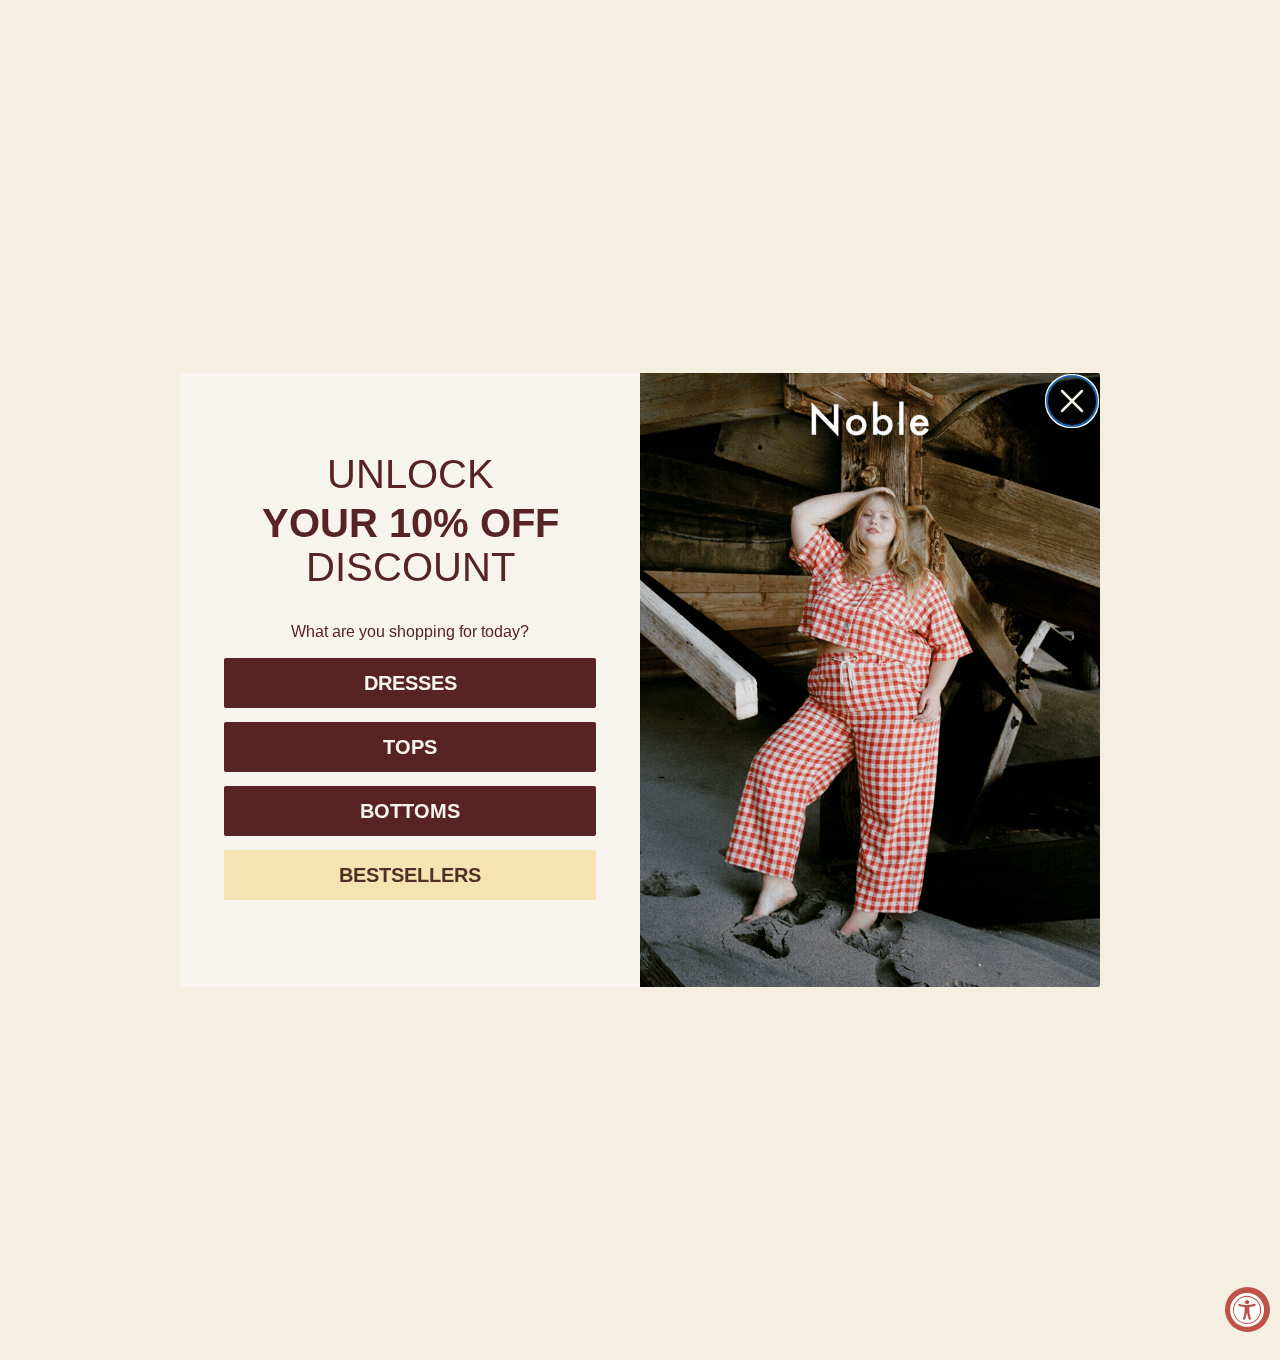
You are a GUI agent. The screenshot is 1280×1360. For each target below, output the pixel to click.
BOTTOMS (410, 811)
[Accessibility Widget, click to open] (1247, 1309)
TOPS (410, 747)
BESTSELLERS (410, 875)
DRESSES (410, 683)
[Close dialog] (1072, 401)
